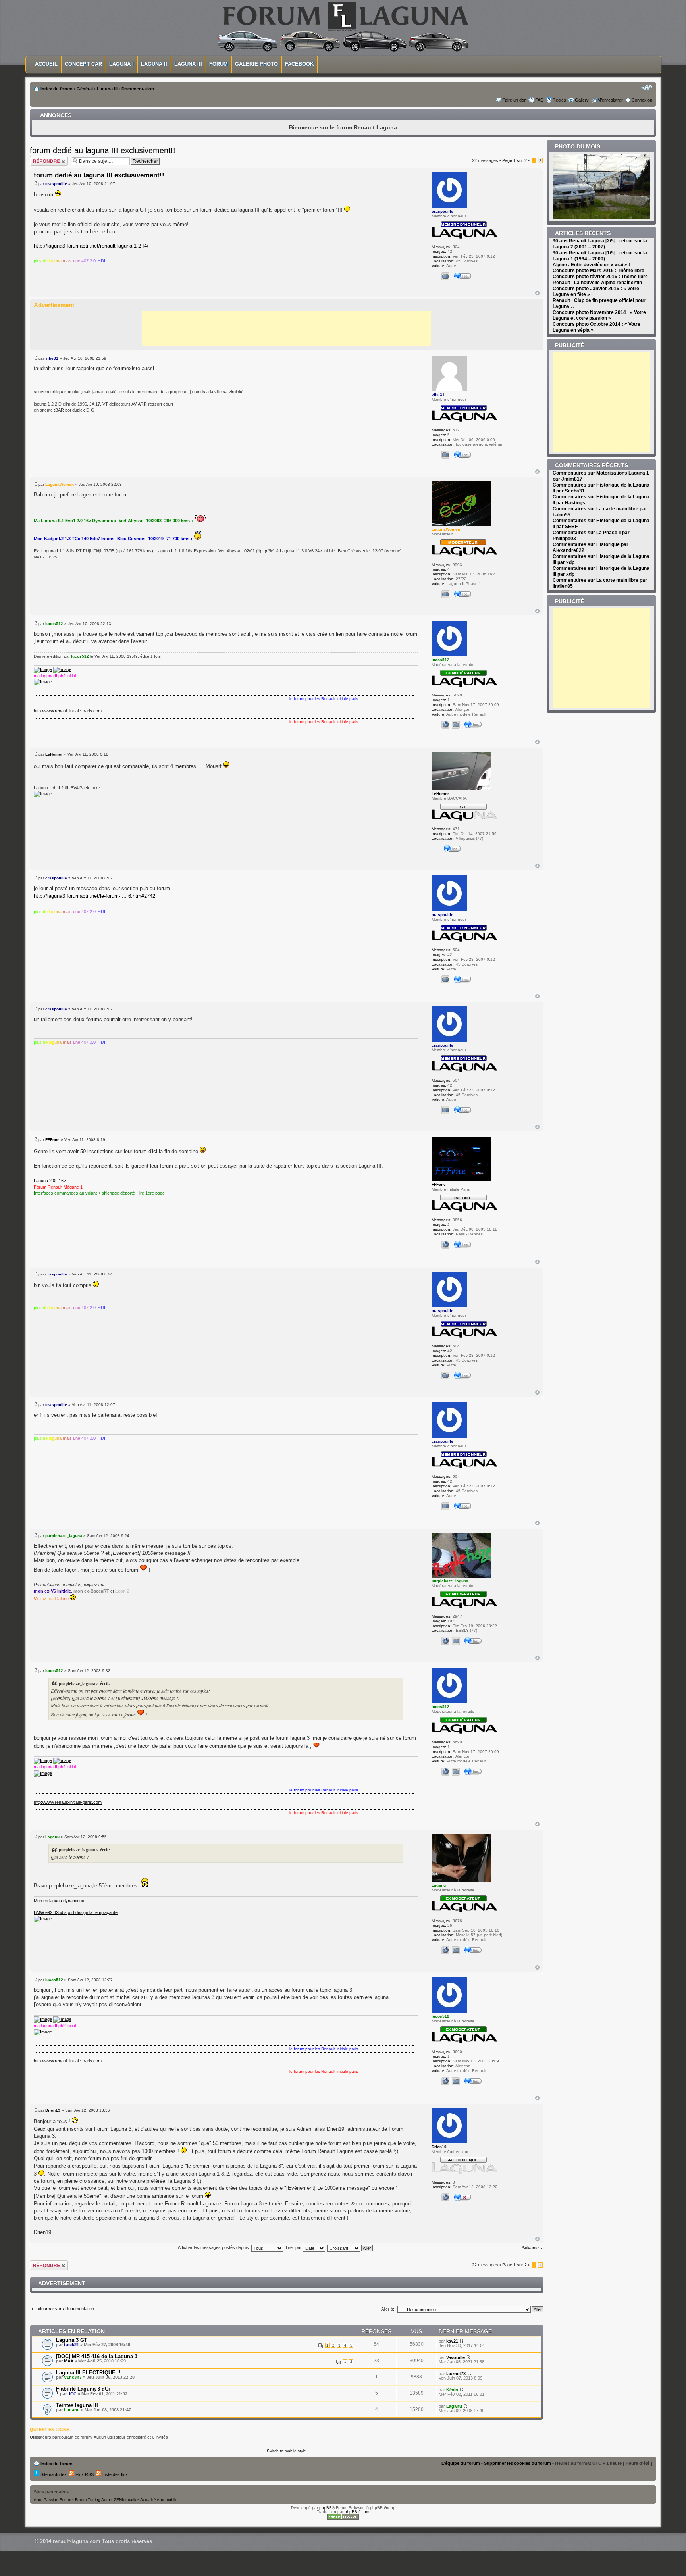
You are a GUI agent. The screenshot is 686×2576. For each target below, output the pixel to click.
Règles (559, 100)
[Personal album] (445, 276)
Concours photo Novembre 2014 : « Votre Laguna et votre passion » (599, 315)
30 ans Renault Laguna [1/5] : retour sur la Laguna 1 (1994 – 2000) (600, 256)
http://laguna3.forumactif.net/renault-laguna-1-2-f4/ (91, 246)
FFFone (52, 1140)
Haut (537, 293)
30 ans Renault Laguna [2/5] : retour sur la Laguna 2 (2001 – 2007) (600, 244)
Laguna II (154, 64)
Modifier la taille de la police (646, 87)
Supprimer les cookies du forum (517, 2463)
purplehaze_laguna (64, 1536)
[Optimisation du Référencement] (343, 2518)
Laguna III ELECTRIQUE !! (88, 2373)
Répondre (39, 158)
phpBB (326, 2508)
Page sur (514, 160)
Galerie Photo (256, 64)
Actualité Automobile (159, 2500)
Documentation (138, 89)
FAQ (540, 100)
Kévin (452, 2390)
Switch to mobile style (286, 2451)
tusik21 (71, 2345)
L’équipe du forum (461, 2463)
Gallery (582, 100)
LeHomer (54, 754)
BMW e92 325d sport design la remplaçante (76, 1912)
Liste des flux (115, 2474)
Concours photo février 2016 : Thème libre (600, 277)
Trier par (294, 2247)
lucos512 (54, 624)
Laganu (52, 1837)
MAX (69, 2361)
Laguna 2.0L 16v (50, 1181)
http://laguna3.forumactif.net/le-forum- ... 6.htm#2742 (94, 896)
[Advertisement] (287, 329)
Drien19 (53, 2110)
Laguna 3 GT (72, 2340)
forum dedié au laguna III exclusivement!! (103, 150)
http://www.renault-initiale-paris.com (68, 711)
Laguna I (121, 64)
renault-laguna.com (77, 2541)
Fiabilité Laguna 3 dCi (83, 2389)
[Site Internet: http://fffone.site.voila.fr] (445, 1245)
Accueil (46, 64)
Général (85, 89)
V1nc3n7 (73, 2377)
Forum (219, 64)
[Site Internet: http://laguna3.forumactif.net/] (445, 2197)
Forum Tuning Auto (92, 2500)
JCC (72, 2394)
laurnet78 (456, 2374)
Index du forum (57, 89)
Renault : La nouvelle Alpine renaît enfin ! (599, 283)
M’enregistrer (610, 100)
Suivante (530, 2248)
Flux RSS (84, 2474)
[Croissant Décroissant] (350, 2247)
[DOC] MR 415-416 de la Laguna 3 (97, 2356)
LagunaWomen (60, 484)
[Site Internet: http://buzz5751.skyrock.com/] (445, 1950)
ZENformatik (125, 2500)
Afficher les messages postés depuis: (215, 2247)
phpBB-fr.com (357, 2512)
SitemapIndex (53, 2474)
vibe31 (52, 358)
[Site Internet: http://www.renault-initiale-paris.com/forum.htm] (445, 725)
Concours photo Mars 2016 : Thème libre (598, 271)
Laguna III (188, 64)
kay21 (452, 2341)
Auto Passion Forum (52, 2500)
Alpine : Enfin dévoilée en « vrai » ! (591, 265)
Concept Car (83, 64)
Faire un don (514, 100)
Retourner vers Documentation (64, 2309)
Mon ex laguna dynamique (59, 1901)
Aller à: (388, 2309)
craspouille (56, 184)
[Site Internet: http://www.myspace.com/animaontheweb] (445, 1641)
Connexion (642, 100)
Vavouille (456, 2357)
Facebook (299, 64)
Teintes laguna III (77, 2405)
